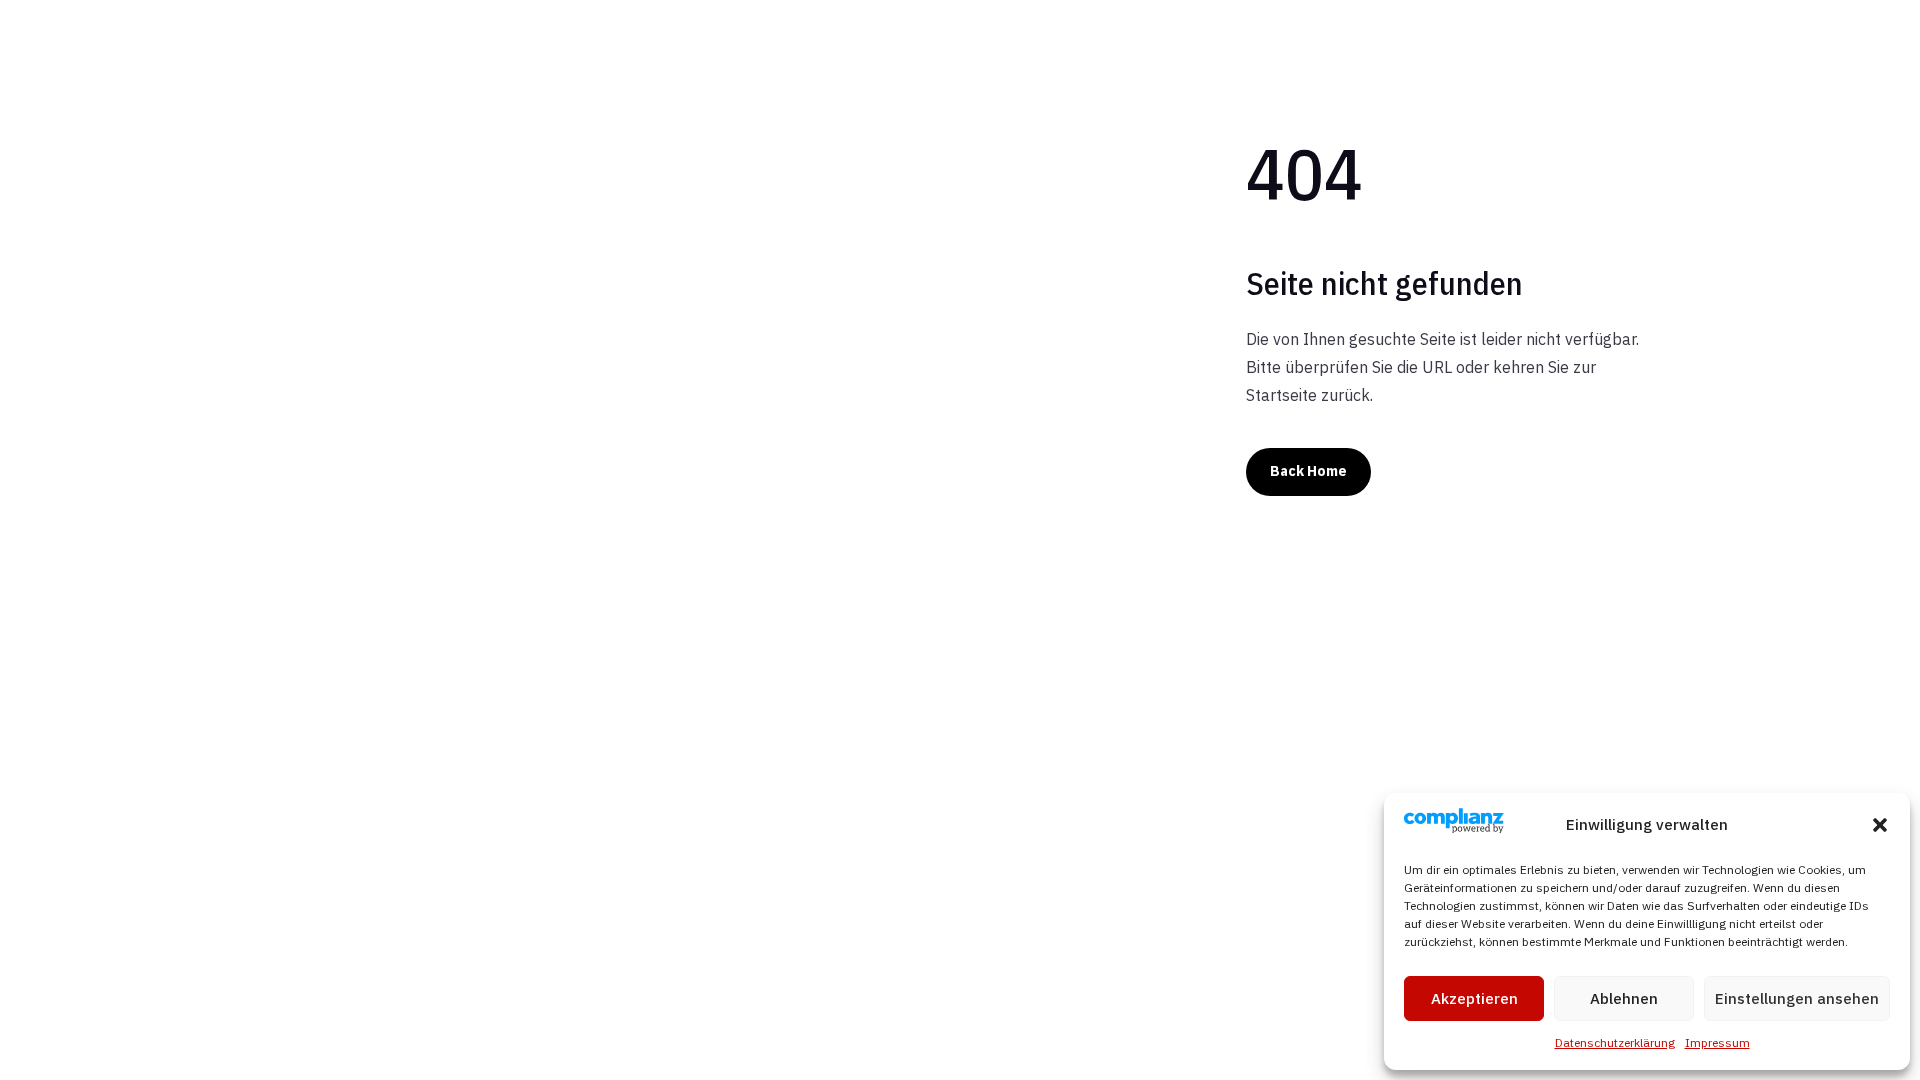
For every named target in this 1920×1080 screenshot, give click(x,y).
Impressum (1717, 1042)
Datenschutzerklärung (1615, 1042)
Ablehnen (1624, 998)
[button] (1880, 825)
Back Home (1308, 471)
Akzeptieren (1474, 998)
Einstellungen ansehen (1797, 998)
